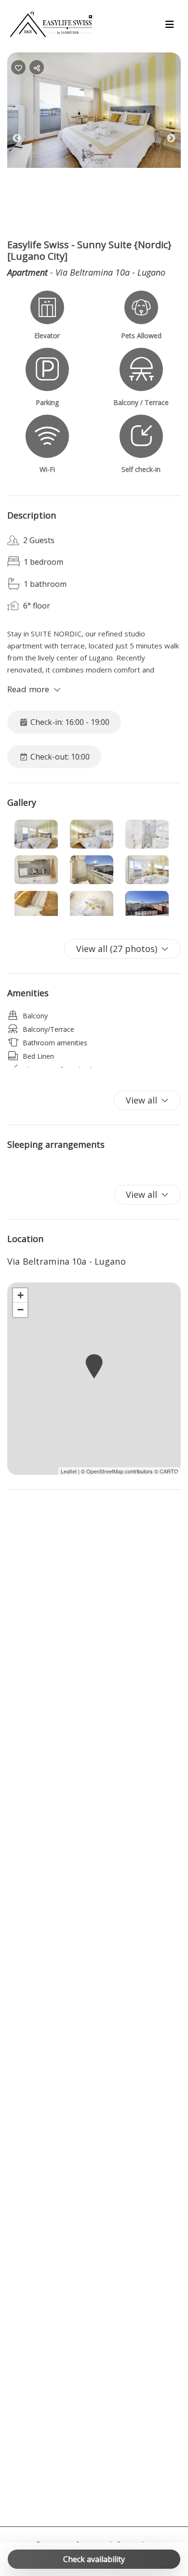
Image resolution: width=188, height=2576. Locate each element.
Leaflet (69, 1471)
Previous (24, 140)
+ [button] (20, 1295)
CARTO (169, 1471)
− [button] (20, 1310)
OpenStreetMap (105, 1471)
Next (178, 140)
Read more (28, 689)
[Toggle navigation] (170, 25)
